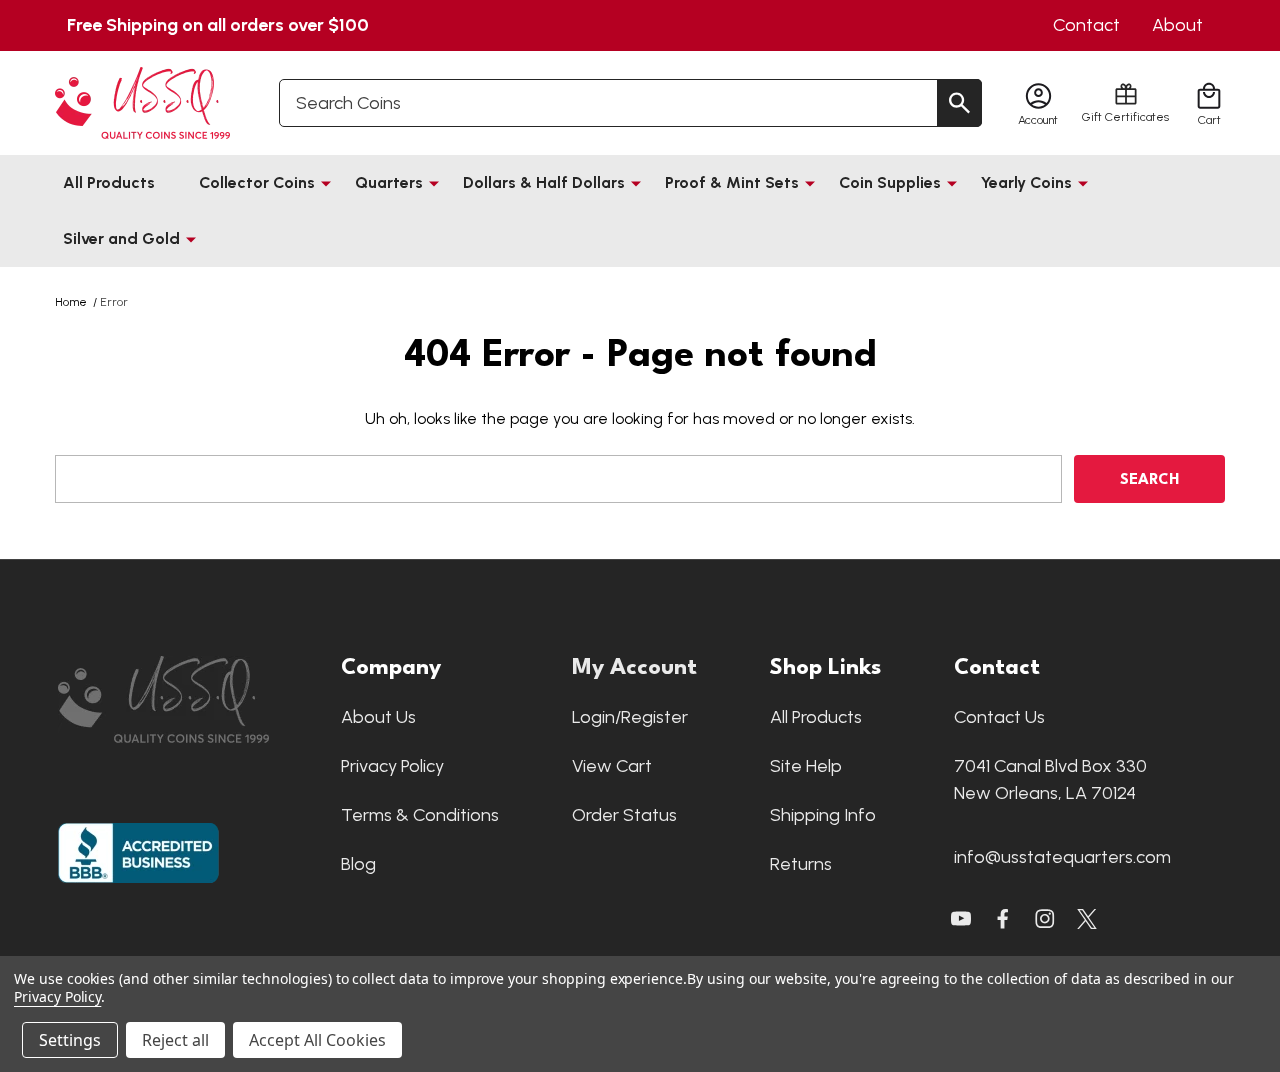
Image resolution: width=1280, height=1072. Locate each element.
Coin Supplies (890, 182)
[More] (326, 183)
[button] (189, 699)
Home (71, 302)
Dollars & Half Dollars (544, 182)
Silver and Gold (121, 238)
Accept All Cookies (317, 1040)
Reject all (175, 1040)
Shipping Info (823, 815)
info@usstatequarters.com (1062, 857)
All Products (109, 182)
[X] (1003, 919)
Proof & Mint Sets (732, 182)
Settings (70, 1040)
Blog (358, 864)
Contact (1086, 25)
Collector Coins (257, 182)
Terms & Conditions (420, 815)
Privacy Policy (392, 766)
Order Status (624, 815)
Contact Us (999, 717)
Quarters (389, 182)
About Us (378, 717)
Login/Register (630, 717)
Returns (801, 864)
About (1177, 25)
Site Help (806, 766)
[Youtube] (961, 919)
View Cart (612, 766)
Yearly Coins (1026, 182)
